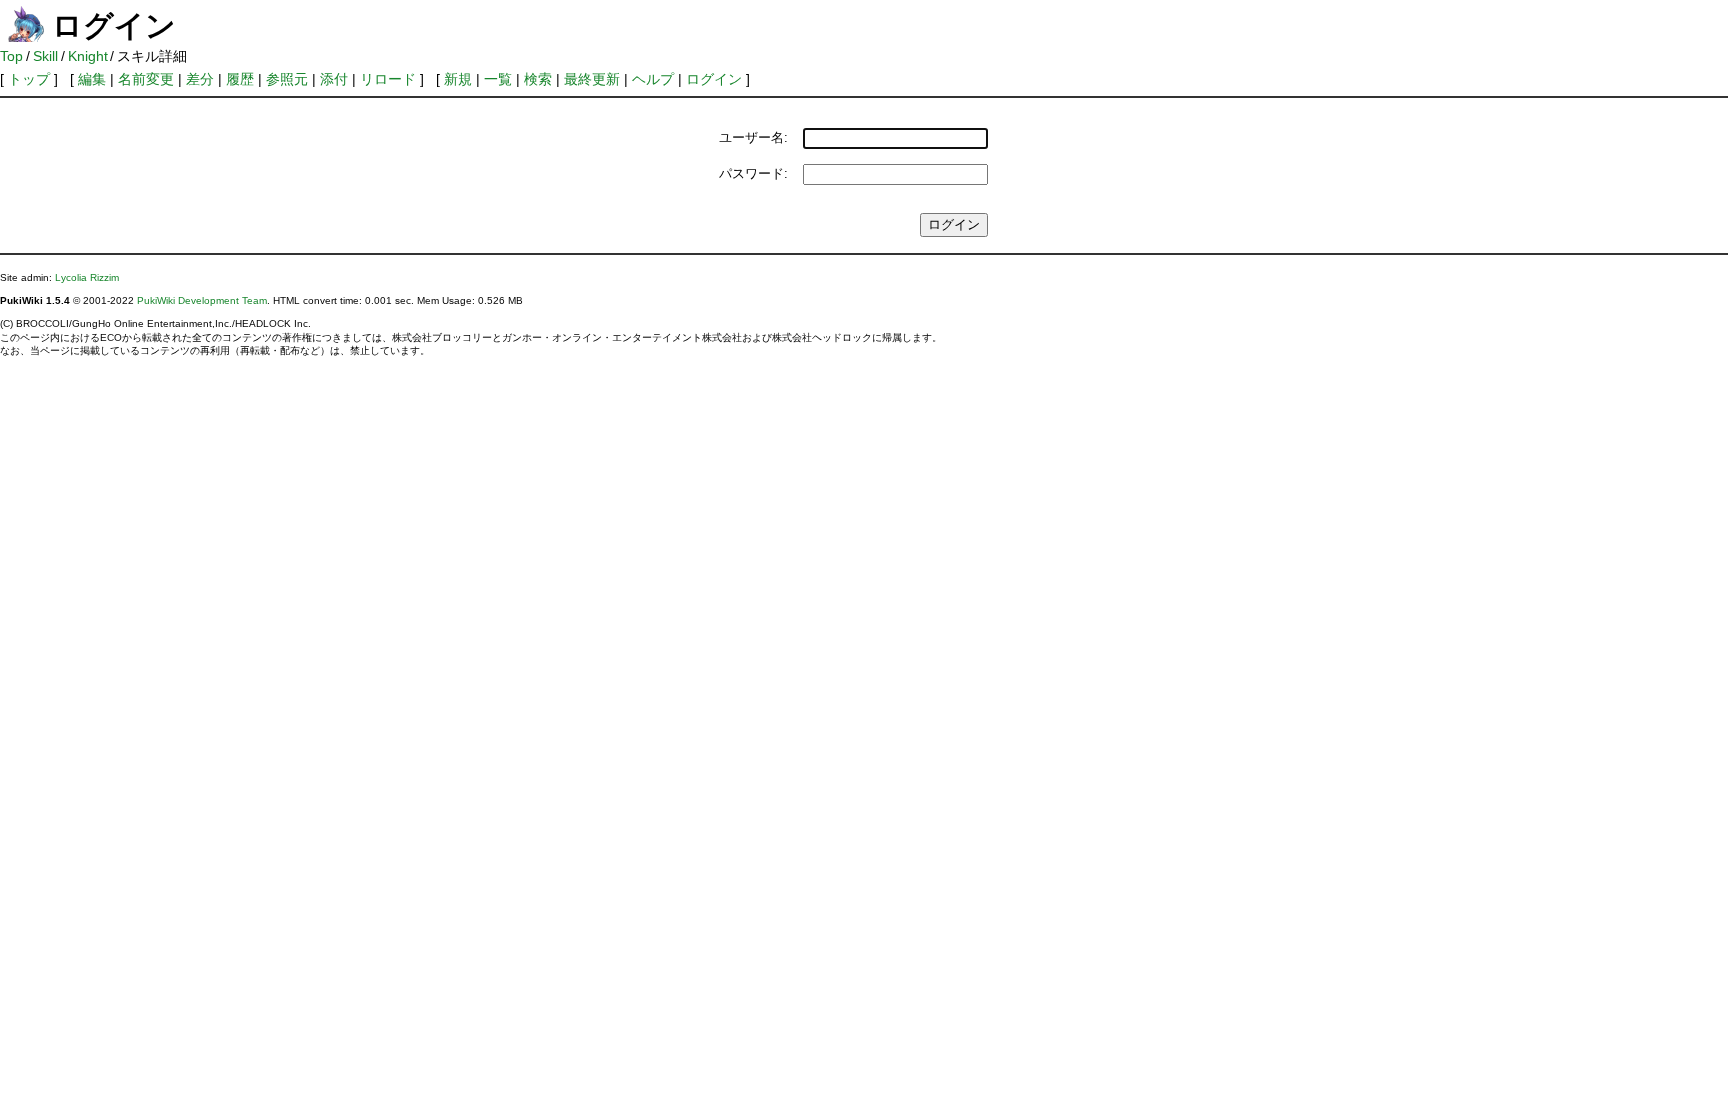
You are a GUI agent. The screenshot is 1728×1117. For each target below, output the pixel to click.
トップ (29, 79)
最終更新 (592, 79)
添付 (334, 79)
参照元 (287, 79)
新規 (458, 79)
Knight (88, 56)
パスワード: (753, 173)
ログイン (714, 79)
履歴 (240, 79)
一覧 (498, 79)
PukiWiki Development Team (202, 300)
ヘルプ (653, 79)
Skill (45, 56)
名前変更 (146, 79)
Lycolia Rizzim (87, 277)
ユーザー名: (753, 137)
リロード (388, 79)
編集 (92, 79)
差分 (200, 79)
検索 (538, 79)
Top (11, 56)
